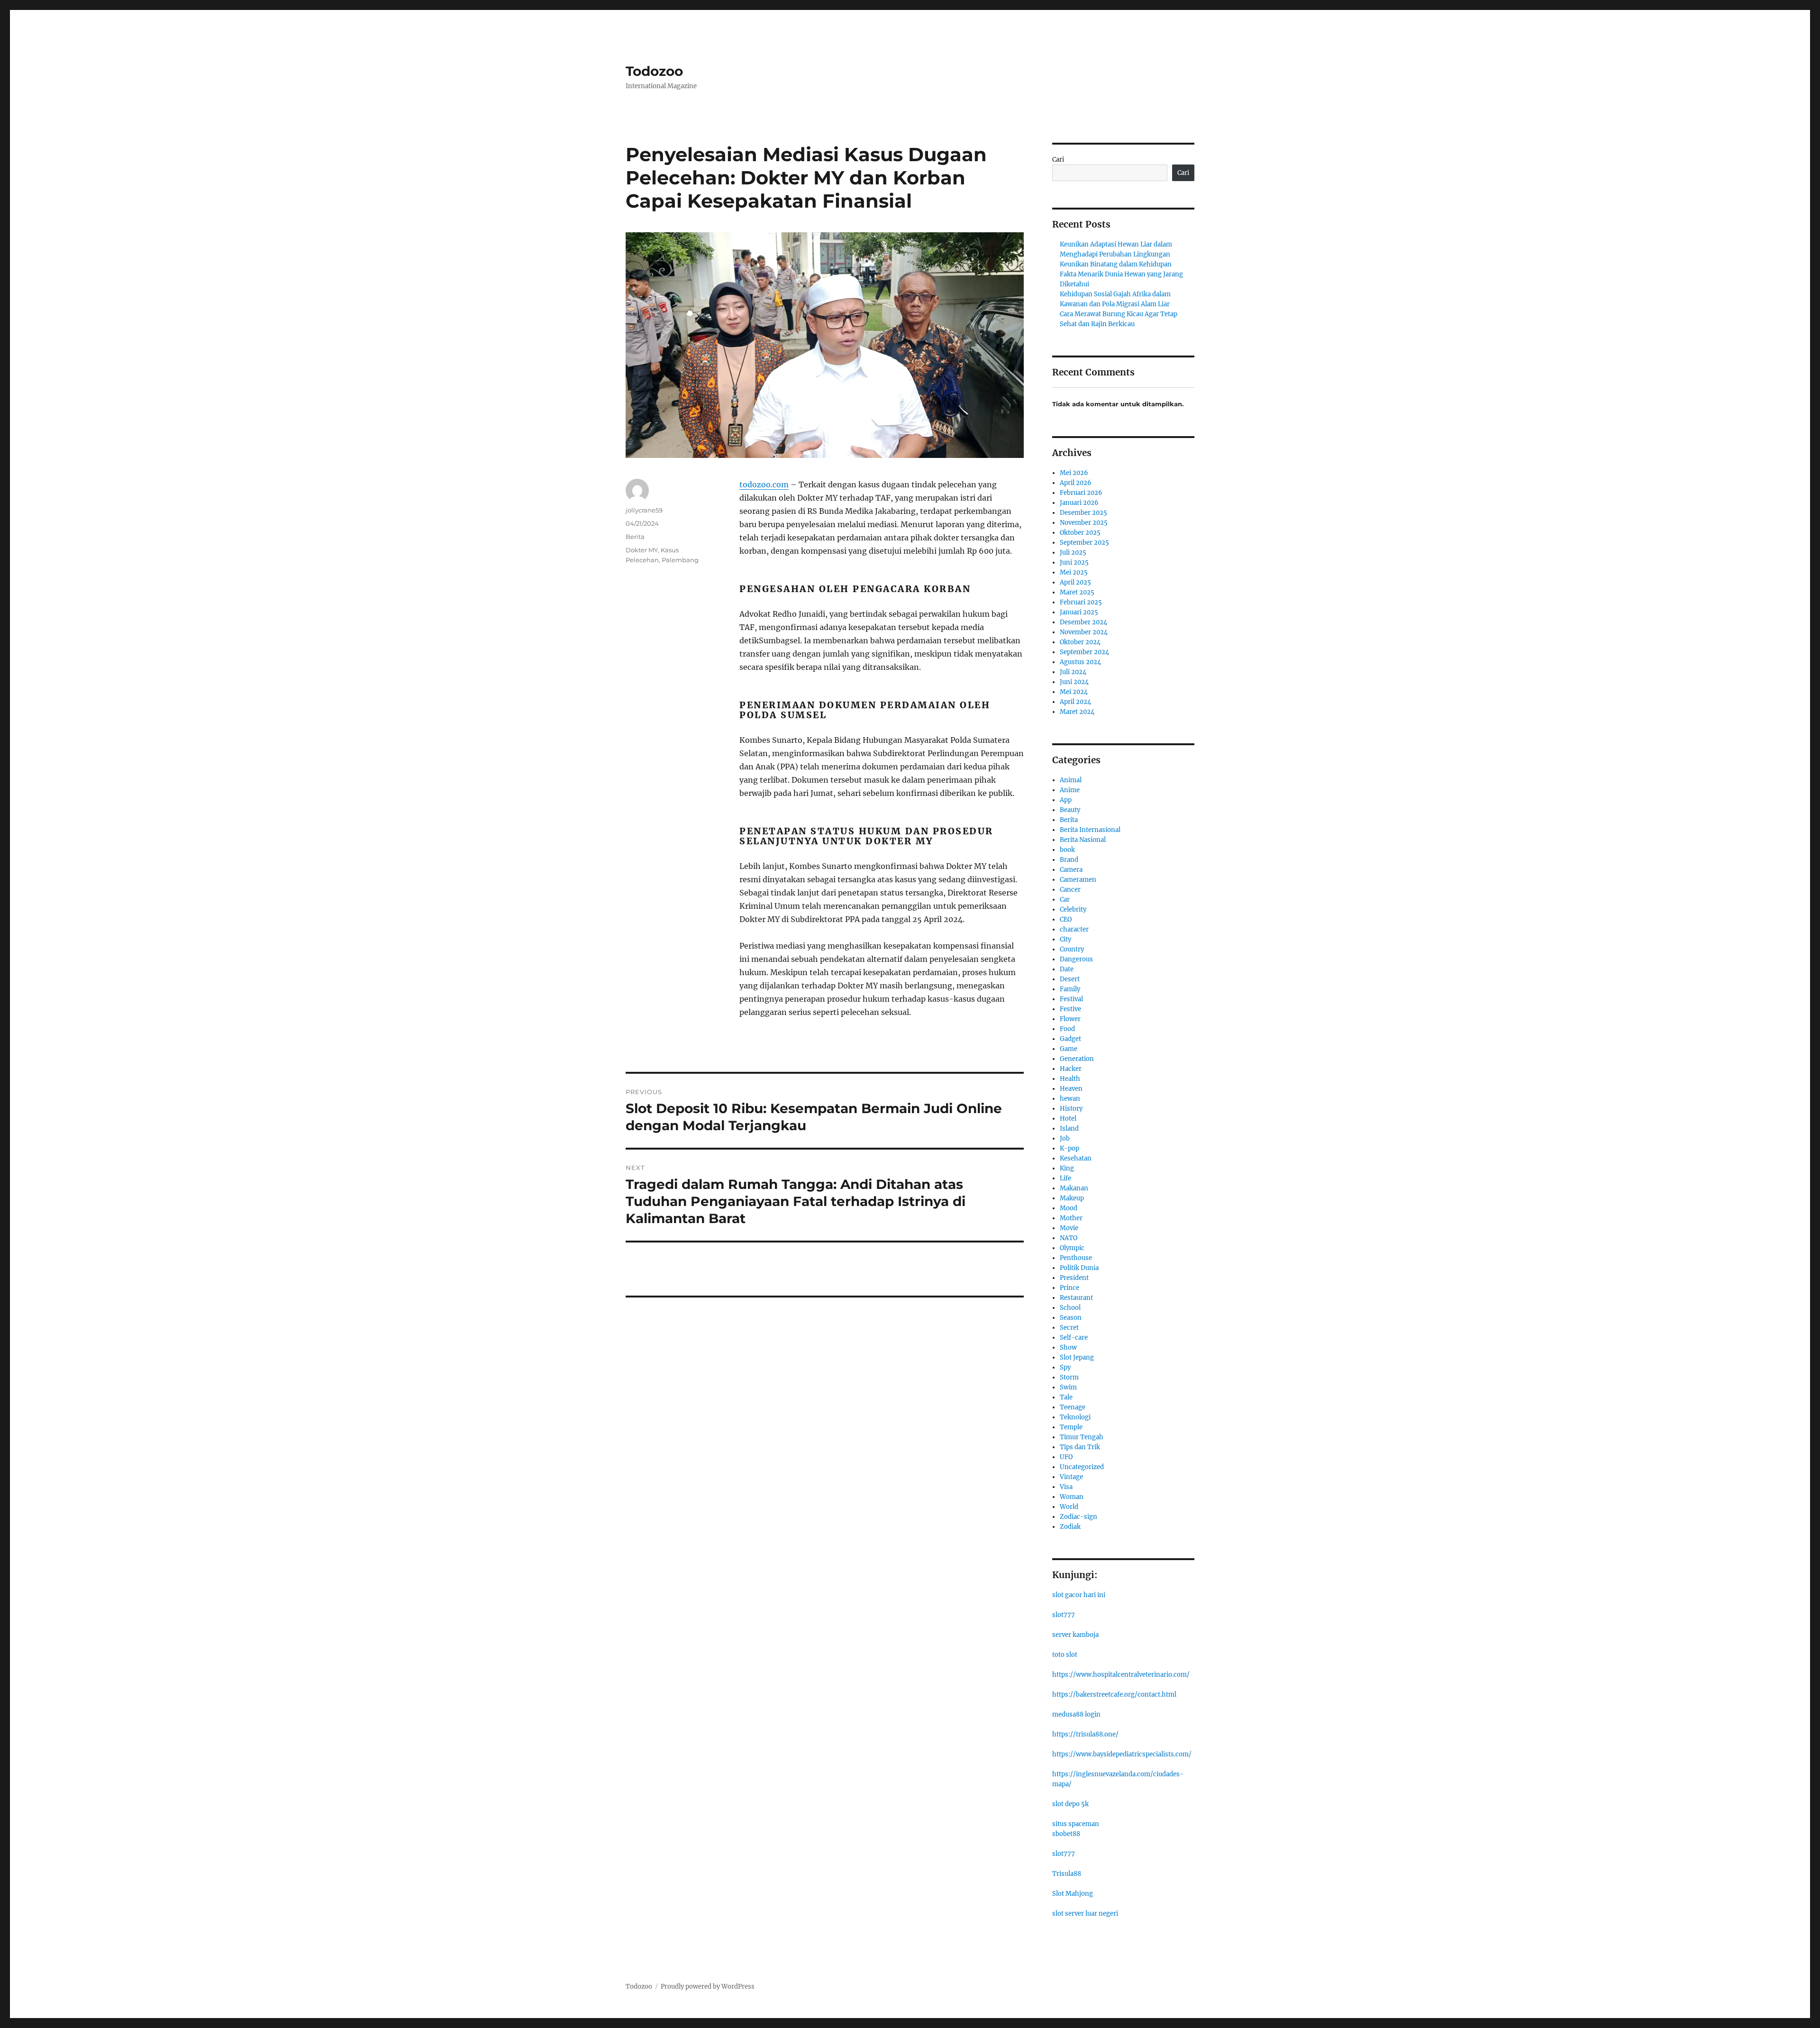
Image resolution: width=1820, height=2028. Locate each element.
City (1065, 939)
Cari (1058, 160)
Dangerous (1076, 959)
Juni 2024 (1074, 682)
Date (1067, 969)
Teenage (1073, 1407)
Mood (1069, 1208)
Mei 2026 (1074, 473)
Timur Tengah (1082, 1437)
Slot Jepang (1077, 1357)
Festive (1070, 1009)
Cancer (1070, 890)
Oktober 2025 (1080, 533)
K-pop (1069, 1148)
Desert (1070, 979)
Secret (1069, 1328)
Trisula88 (1067, 1874)
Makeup (1072, 1198)
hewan (1070, 1099)
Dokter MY (642, 550)
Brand (1069, 860)
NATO (1069, 1238)
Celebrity (1073, 909)
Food (1067, 1029)
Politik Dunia (1079, 1268)
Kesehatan (1076, 1158)
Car (1065, 900)
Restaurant (1076, 1298)
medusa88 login (1076, 1714)
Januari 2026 (1079, 503)
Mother (1071, 1218)
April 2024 (1075, 702)
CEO (1066, 919)
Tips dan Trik (1080, 1447)
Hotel (1068, 1119)
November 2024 (1084, 632)
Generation (1077, 1059)
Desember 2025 (1083, 513)
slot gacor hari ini (1079, 1595)
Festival (1071, 999)
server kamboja (1075, 1635)
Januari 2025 (1079, 612)
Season (1071, 1318)
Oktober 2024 (1080, 642)
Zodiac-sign (1078, 1517)
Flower (1070, 1019)
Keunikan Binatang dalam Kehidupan (1116, 264)
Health (1070, 1079)
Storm (1069, 1377)
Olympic (1072, 1248)
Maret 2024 (1077, 712)
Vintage (1071, 1477)
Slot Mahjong (1073, 1894)
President (1074, 1278)
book (1067, 850)
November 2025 (1084, 523)
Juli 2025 (1073, 553)
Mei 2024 (1074, 692)
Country (1072, 949)
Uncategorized (1082, 1467)
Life (1065, 1178)
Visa (1066, 1487)
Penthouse (1076, 1258)
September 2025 (1084, 543)
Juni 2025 (1074, 562)
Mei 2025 (1074, 572)
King (1067, 1168)
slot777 (1064, 1615)
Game (1069, 1049)
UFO (1066, 1457)
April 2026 (1076, 483)
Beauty (1070, 810)
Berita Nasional (1083, 840)
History (1071, 1109)
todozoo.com (764, 484)
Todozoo (654, 71)
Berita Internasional (1090, 830)
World (1069, 1507)
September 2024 (1084, 652)
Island (1069, 1128)
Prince (1069, 1288)
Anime (1070, 790)
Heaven (1071, 1089)
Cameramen (1078, 880)
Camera (1071, 870)
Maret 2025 (1077, 592)
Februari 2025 (1081, 602)
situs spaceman (1076, 1824)
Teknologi (1075, 1417)
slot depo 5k (1070, 1804)
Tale (1066, 1397)
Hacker (1071, 1069)
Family (1070, 989)
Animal (1071, 780)
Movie (1069, 1228)
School (1070, 1308)
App (1066, 800)
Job (1065, 1138)
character (1074, 929)
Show (1068, 1347)
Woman (1072, 1497)
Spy (1065, 1367)
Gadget (1070, 1039)
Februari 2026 (1081, 493)
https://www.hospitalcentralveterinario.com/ (1121, 1675)
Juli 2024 (1073, 672)
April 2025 (1075, 582)
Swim (1068, 1387)
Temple (1071, 1427)
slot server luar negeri (1085, 1914)
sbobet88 (1066, 1834)
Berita (635, 537)
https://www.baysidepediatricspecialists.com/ (1122, 1754)
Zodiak (1070, 1527)
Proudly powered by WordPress (708, 1987)
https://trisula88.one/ (1085, 1734)
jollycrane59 (644, 510)
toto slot (1065, 1655)
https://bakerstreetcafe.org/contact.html (1114, 1695)
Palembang (680, 560)
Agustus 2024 (1080, 662)
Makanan (1074, 1188)
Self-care (1074, 1338)
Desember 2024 (1083, 622)
